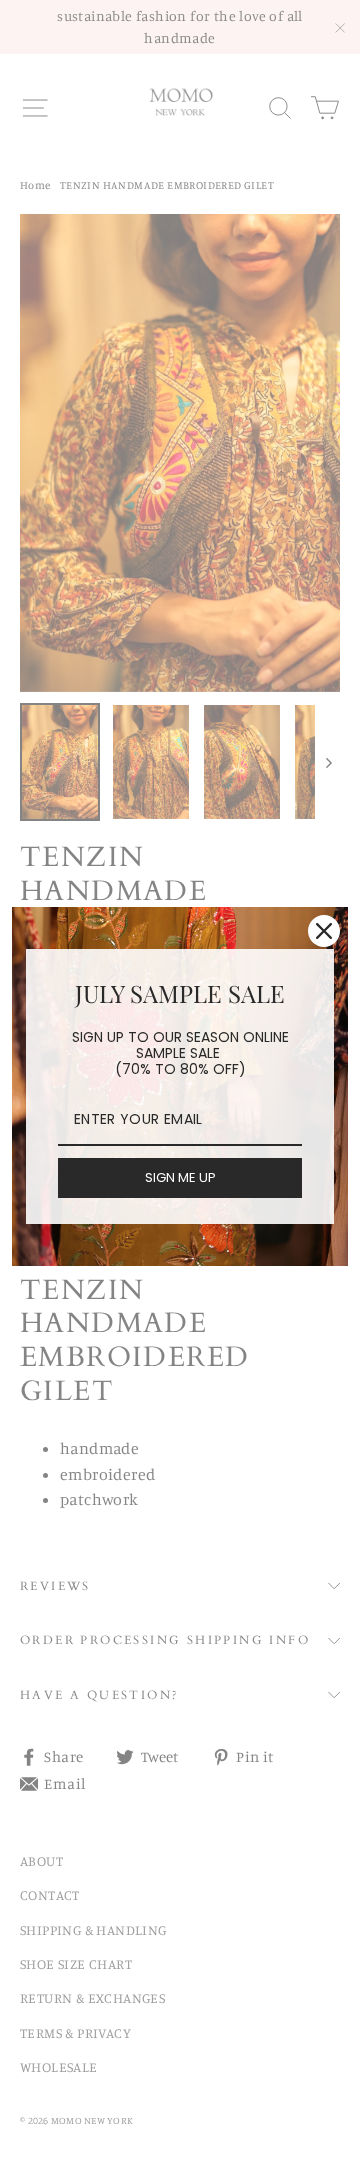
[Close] (324, 931)
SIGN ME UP (180, 1177)
